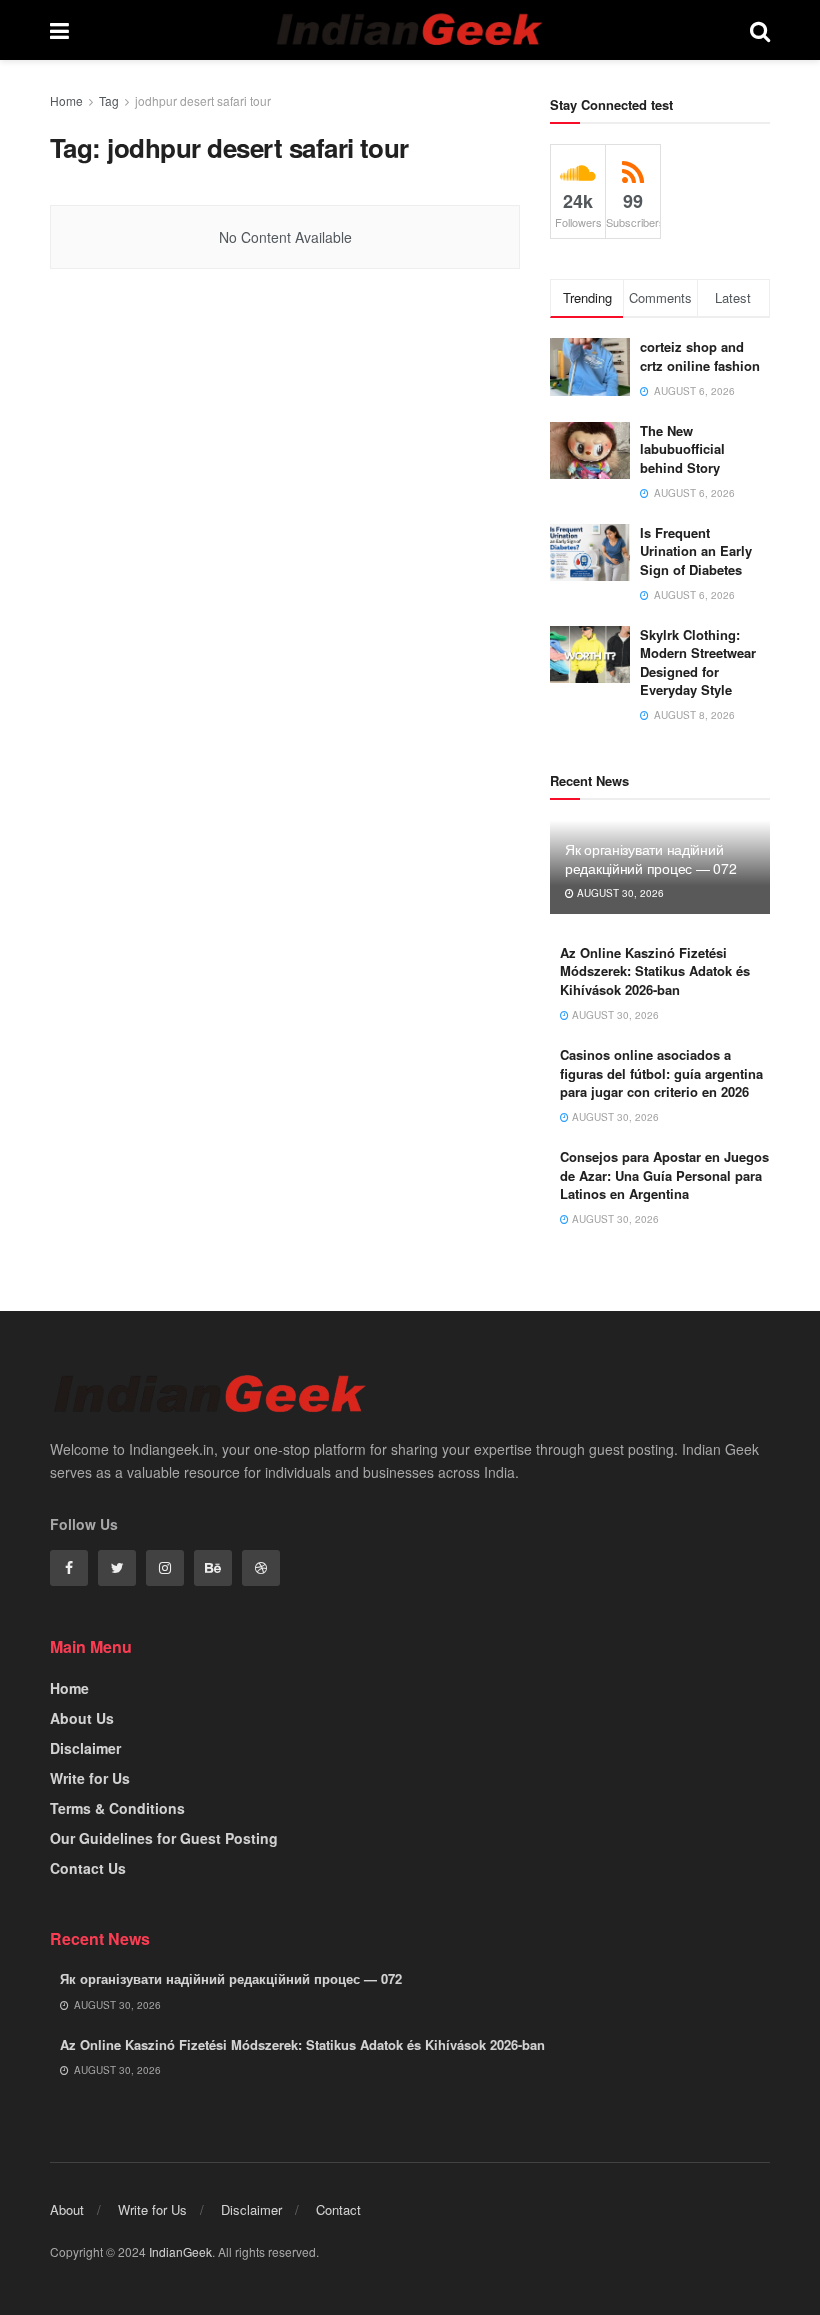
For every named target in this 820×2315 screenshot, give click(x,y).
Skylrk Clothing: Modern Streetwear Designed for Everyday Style (698, 662)
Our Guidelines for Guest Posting (164, 1838)
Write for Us (90, 1778)
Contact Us (88, 1868)
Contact (338, 2209)
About (67, 2209)
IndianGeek (180, 2251)
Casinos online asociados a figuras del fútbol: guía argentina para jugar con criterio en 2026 (661, 1072)
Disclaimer (85, 1748)
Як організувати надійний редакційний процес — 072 (650, 858)
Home (66, 100)
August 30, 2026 (619, 893)
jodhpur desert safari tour (203, 100)
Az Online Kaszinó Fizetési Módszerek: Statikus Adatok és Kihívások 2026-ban (655, 970)
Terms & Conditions (117, 1808)
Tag (109, 100)
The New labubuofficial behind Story (682, 448)
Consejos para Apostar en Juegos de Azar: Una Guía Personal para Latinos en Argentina (664, 1174)
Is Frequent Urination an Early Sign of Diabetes (696, 550)
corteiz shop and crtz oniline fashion (702, 355)
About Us (82, 1718)
